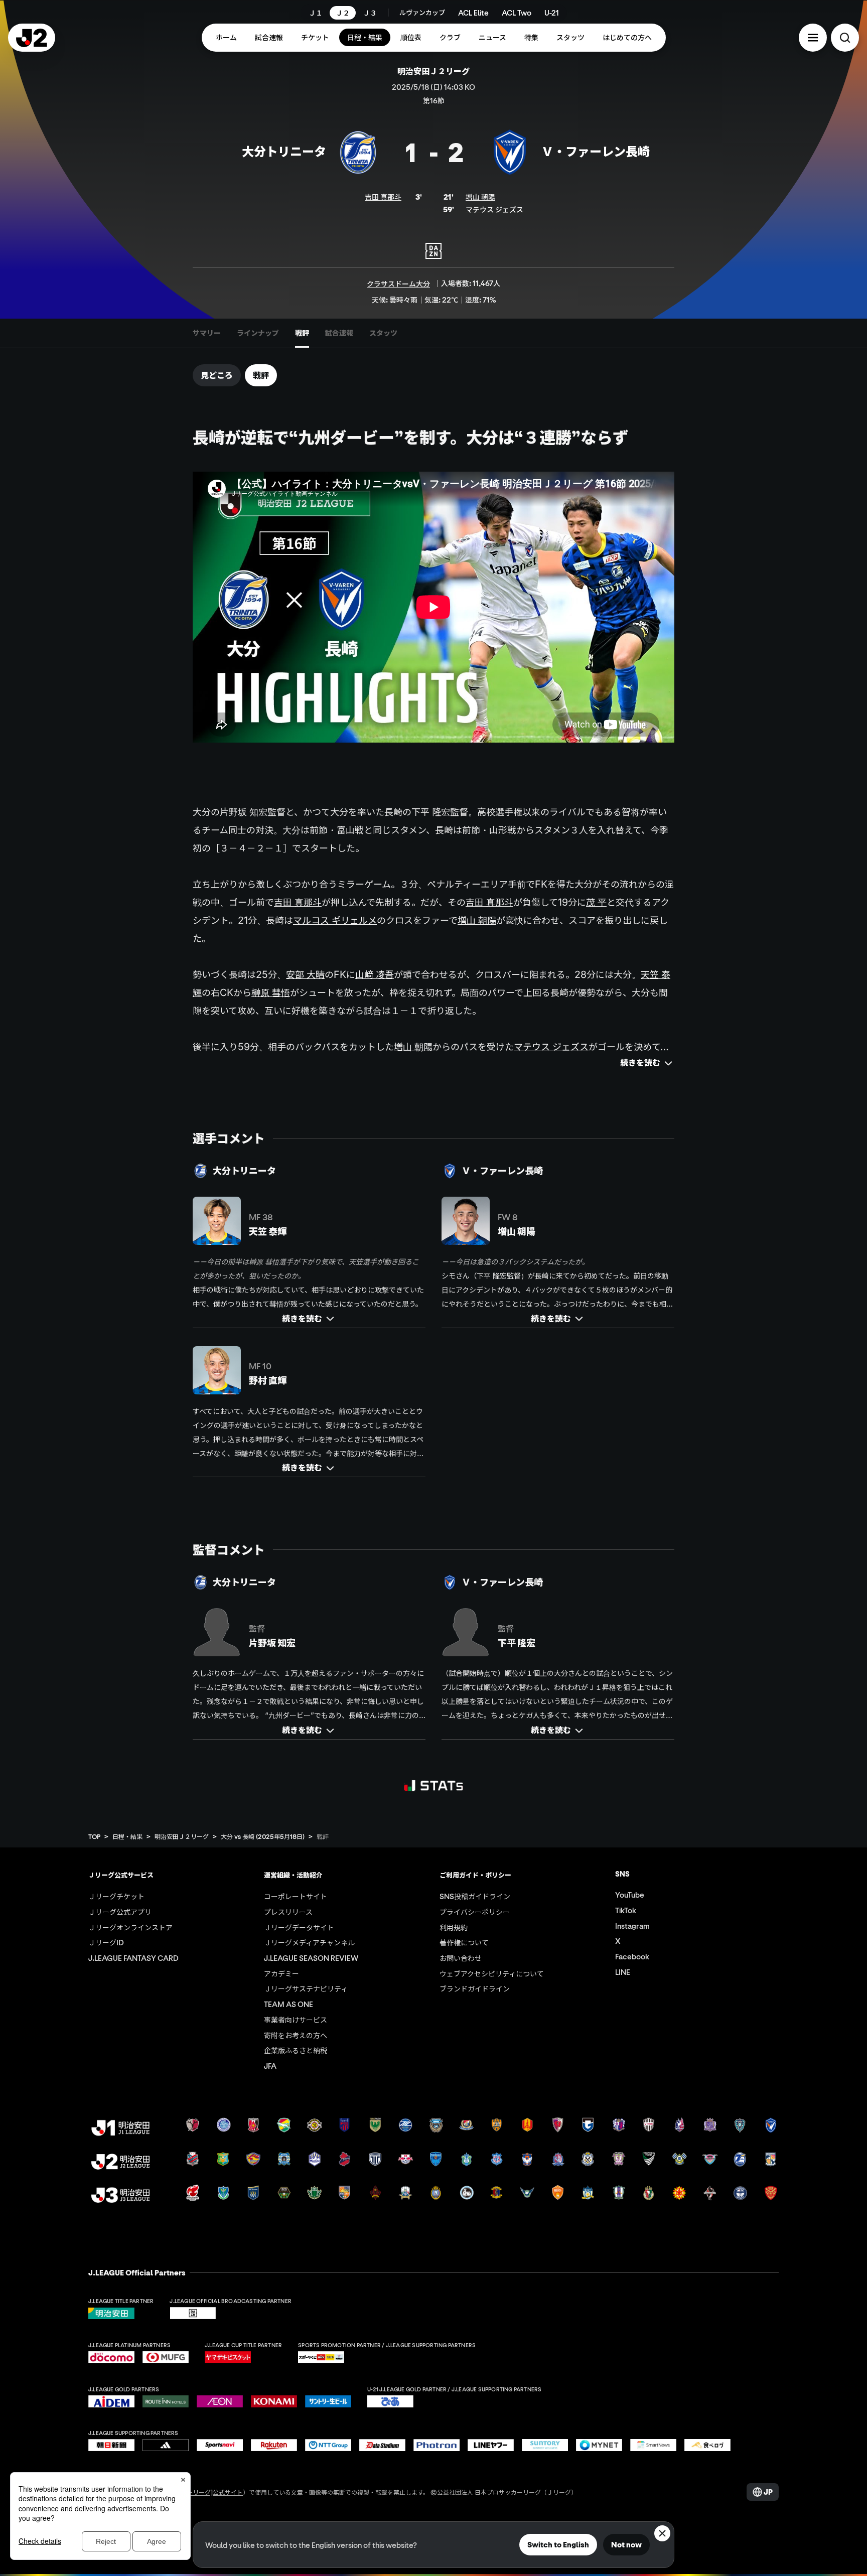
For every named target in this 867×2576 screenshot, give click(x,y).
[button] (813, 38)
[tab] (207, 333)
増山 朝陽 (480, 197)
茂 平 (596, 902)
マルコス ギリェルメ (335, 920)
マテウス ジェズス (494, 209)
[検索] (845, 38)
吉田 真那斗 (383, 197)
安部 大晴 (305, 974)
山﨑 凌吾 (375, 974)
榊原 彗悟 (271, 992)
